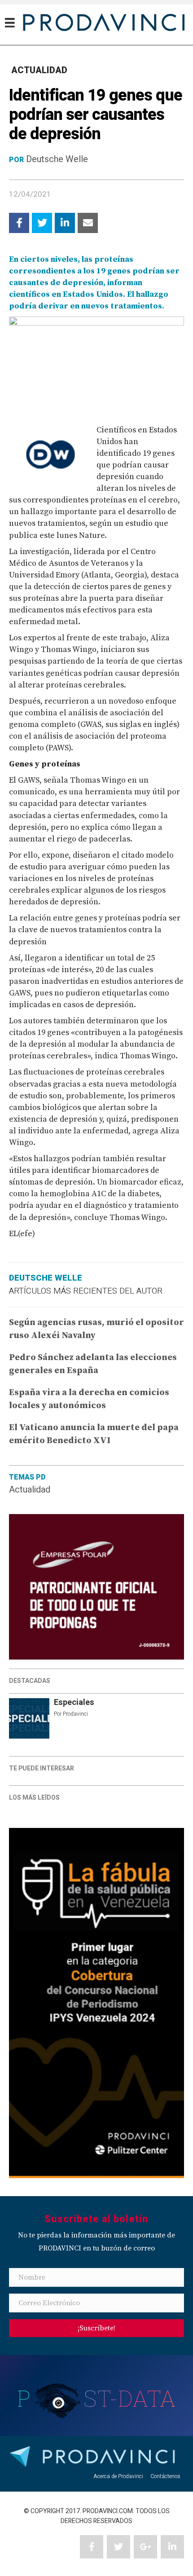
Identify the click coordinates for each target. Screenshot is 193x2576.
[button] (96, 2328)
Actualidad (30, 1490)
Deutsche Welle (57, 159)
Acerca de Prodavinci (118, 2476)
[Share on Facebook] (19, 223)
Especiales (74, 1702)
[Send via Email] (88, 223)
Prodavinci (75, 1714)
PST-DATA (97, 2398)
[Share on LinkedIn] (65, 223)
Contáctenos (165, 2476)
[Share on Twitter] (42, 223)
